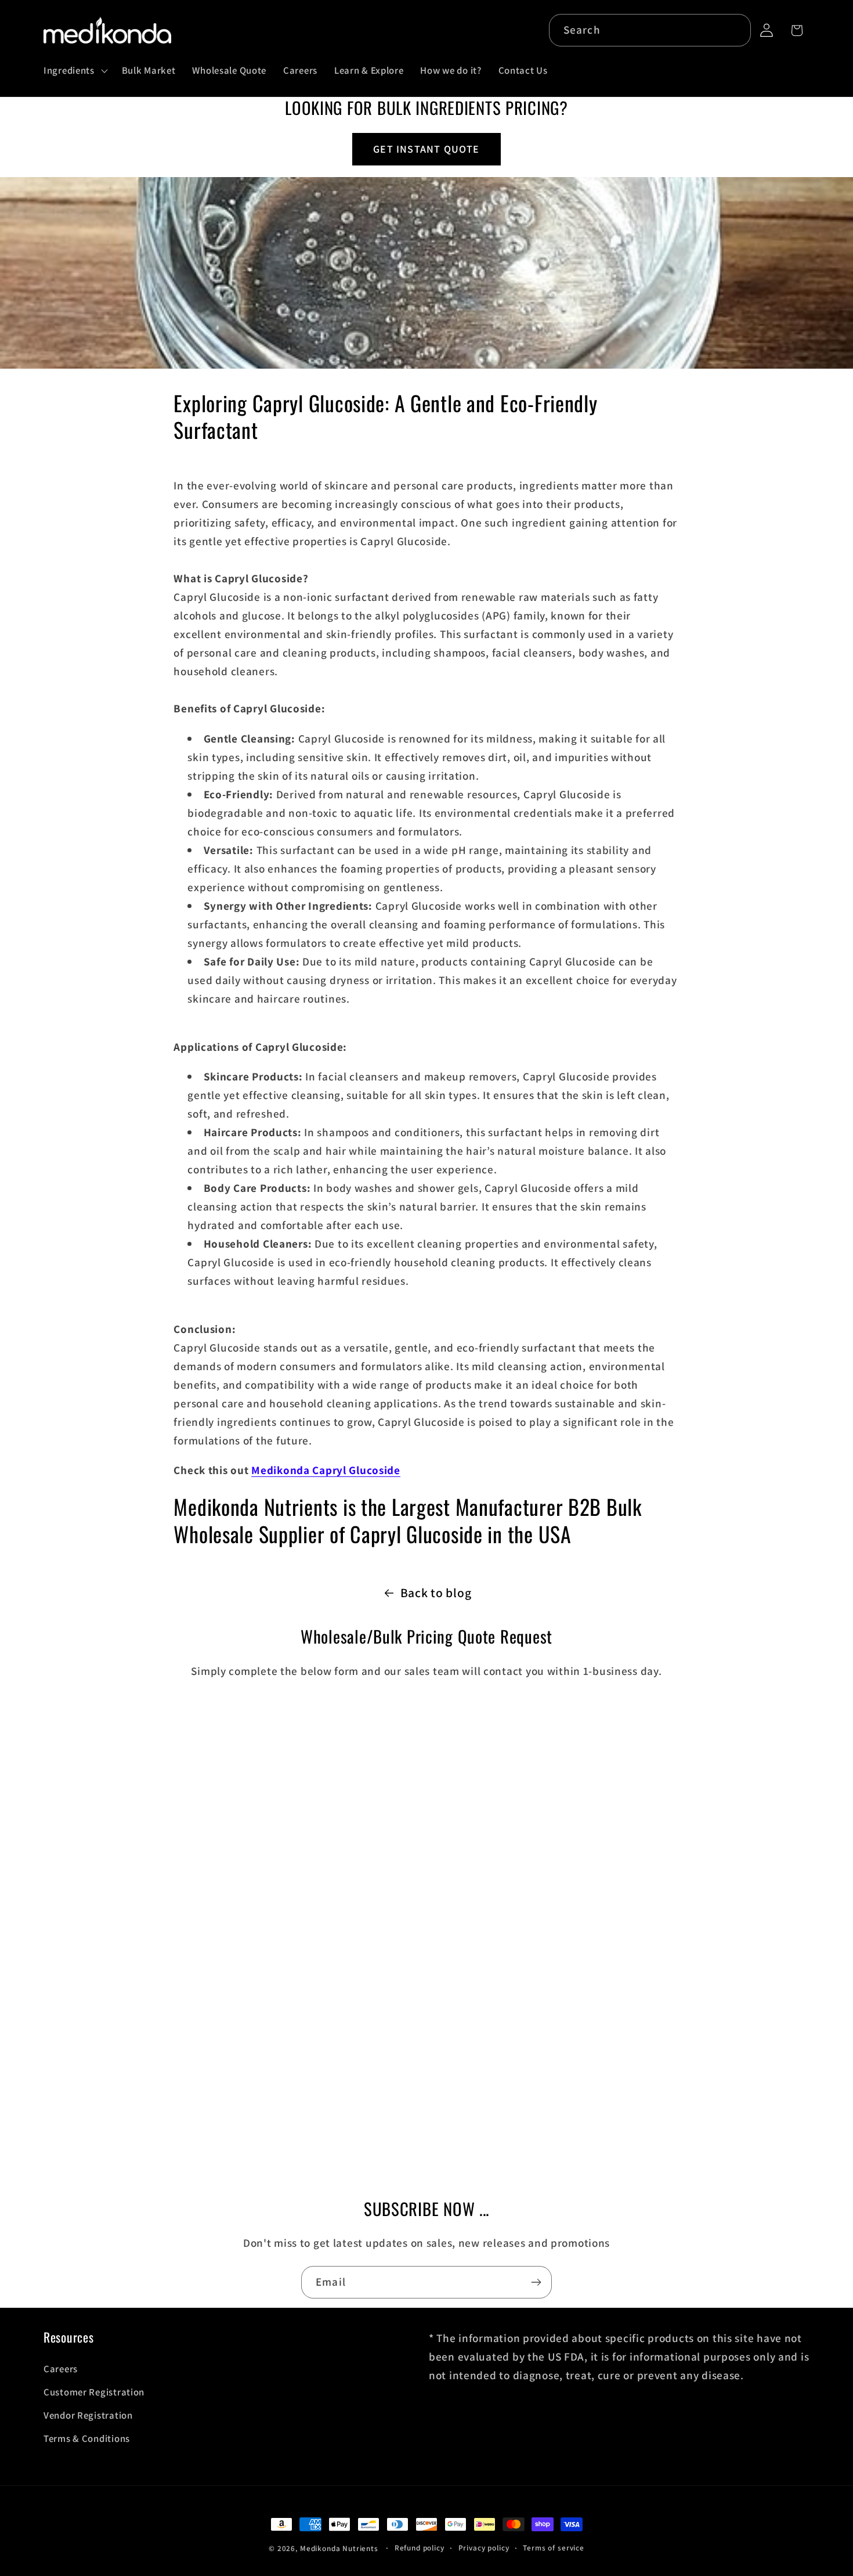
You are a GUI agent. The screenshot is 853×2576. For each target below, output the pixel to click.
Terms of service (553, 2548)
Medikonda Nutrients (339, 2548)
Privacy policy (484, 2548)
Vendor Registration (88, 2415)
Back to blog (436, 1593)
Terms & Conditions (87, 2438)
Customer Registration (94, 2392)
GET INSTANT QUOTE (426, 149)
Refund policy (420, 2548)
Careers (61, 2369)
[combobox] (650, 30)
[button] (75, 70)
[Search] (735, 30)
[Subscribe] (536, 2282)
